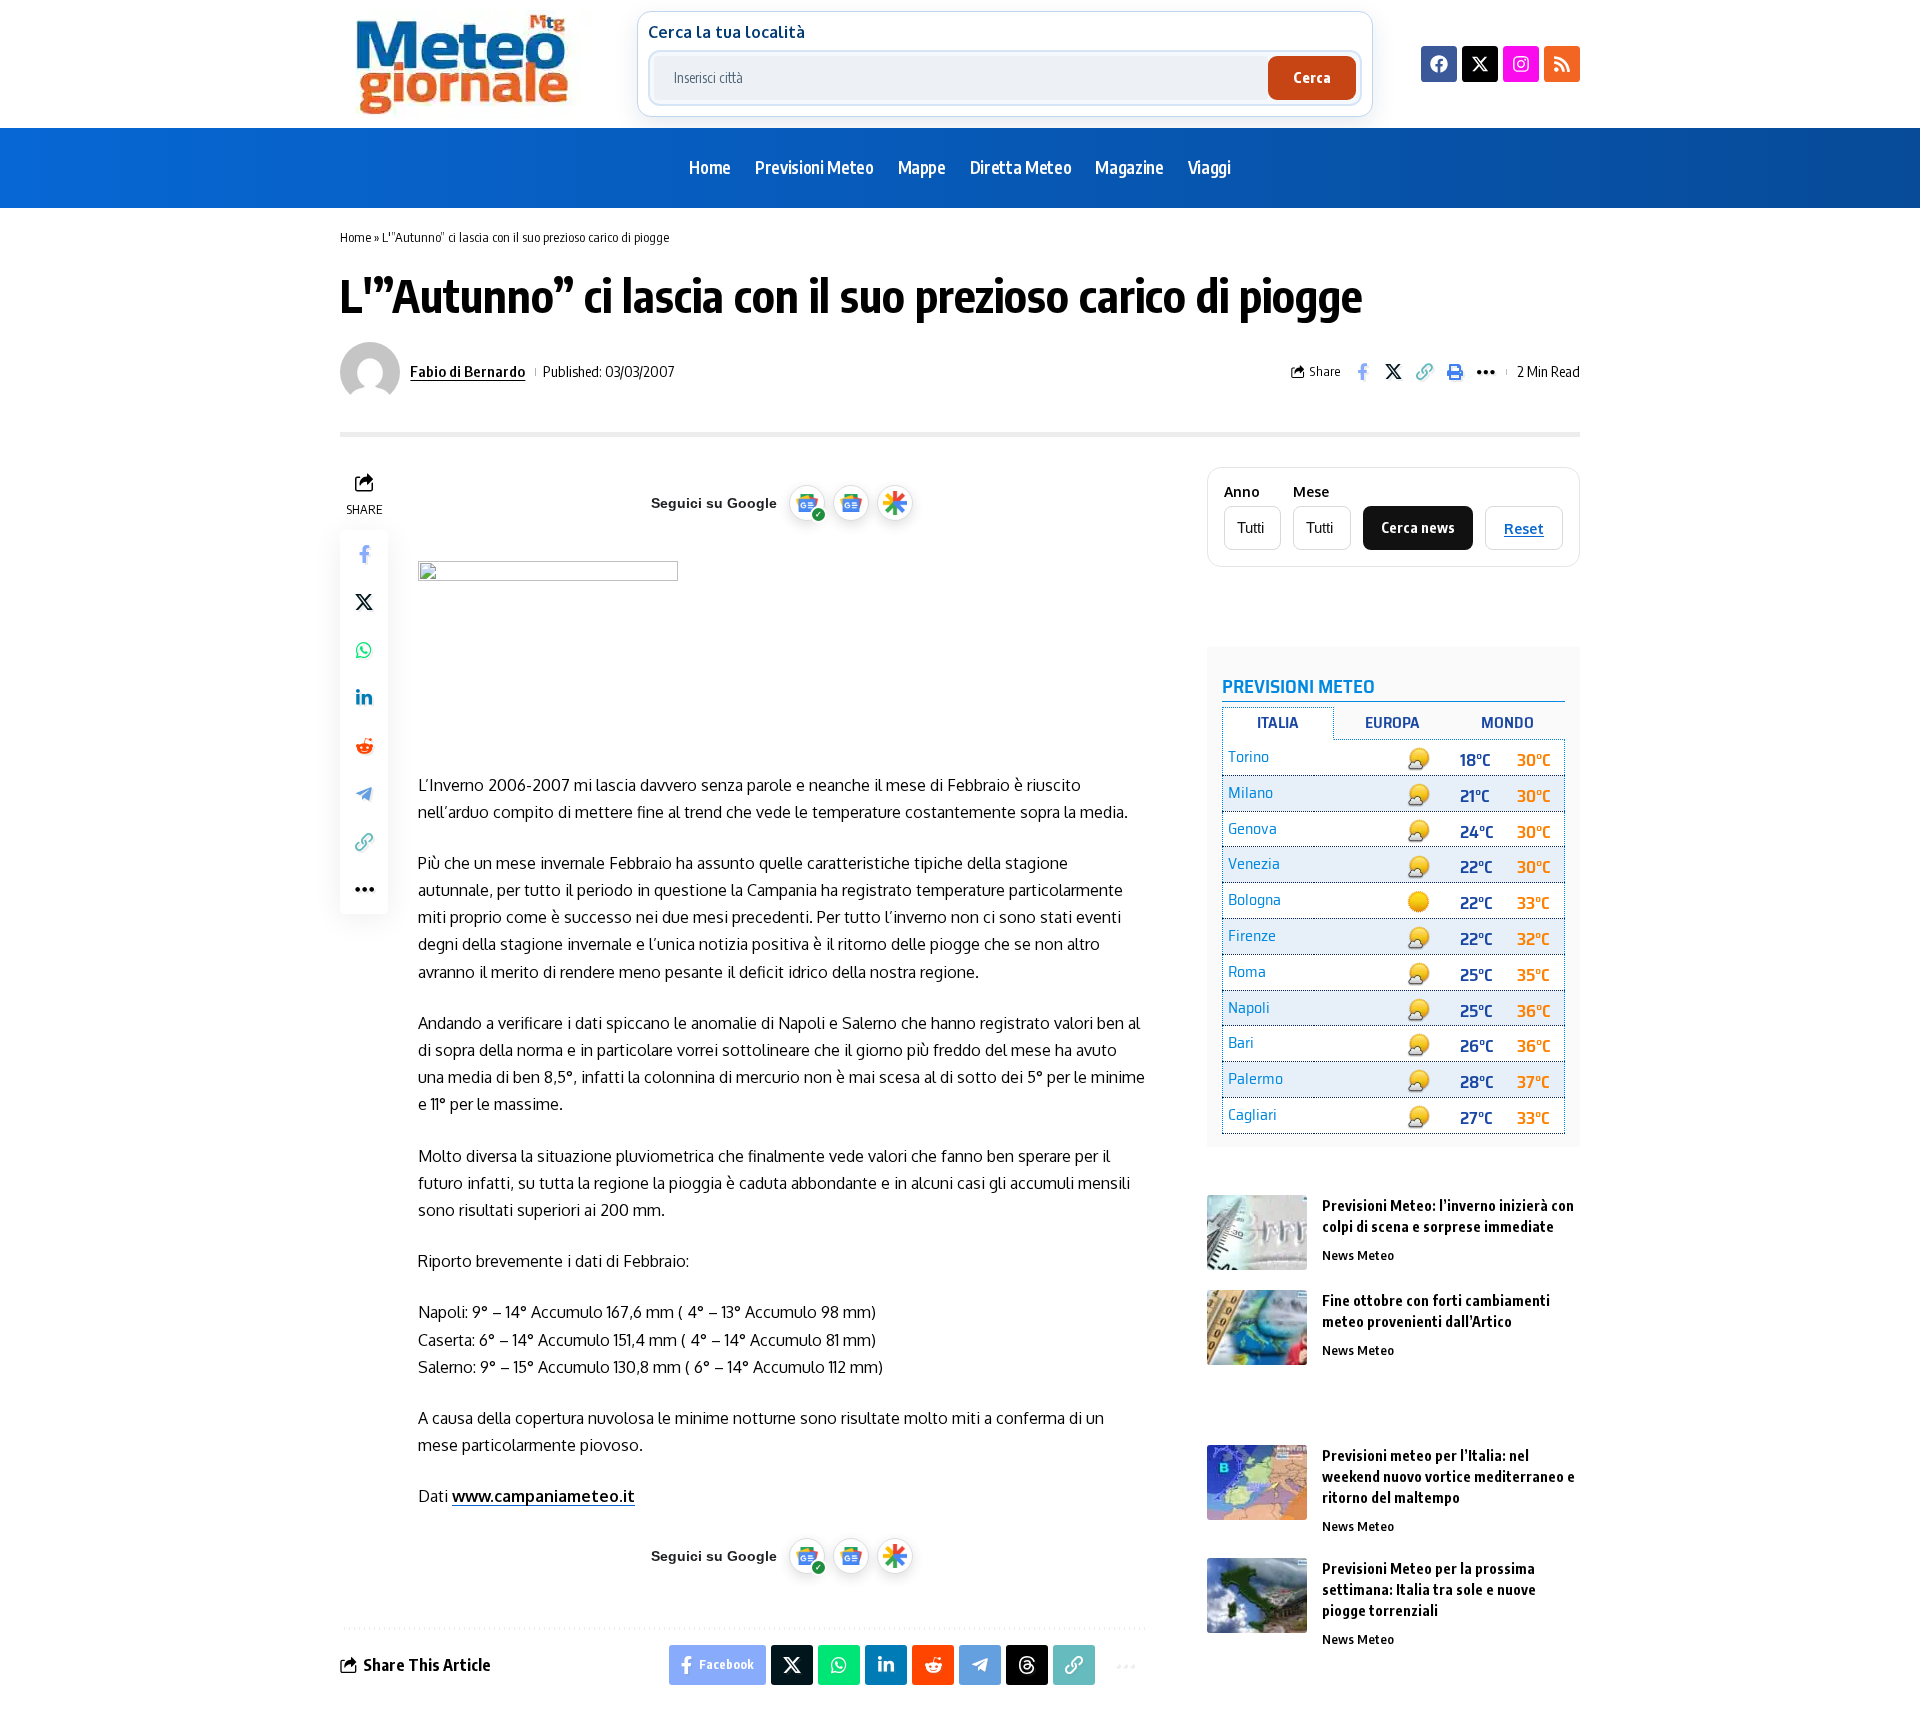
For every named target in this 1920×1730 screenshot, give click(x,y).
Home (355, 237)
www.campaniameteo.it (543, 1496)
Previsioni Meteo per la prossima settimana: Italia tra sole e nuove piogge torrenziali (1429, 1589)
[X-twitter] (1480, 64)
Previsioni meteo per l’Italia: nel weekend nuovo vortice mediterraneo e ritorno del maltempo (1448, 1476)
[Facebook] (1439, 64)
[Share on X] (1393, 372)
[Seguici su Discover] (895, 503)
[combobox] (961, 78)
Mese (1311, 492)
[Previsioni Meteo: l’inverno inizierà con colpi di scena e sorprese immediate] (1257, 1232)
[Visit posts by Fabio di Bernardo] (370, 372)
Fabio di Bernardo (467, 371)
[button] (1424, 372)
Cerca (1312, 77)
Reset (1524, 528)
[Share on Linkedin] (364, 697)
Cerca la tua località (726, 32)
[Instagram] (1521, 64)
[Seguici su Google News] (851, 503)
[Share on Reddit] (364, 745)
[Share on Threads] (1027, 1665)
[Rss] (1562, 64)
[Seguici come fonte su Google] (807, 503)
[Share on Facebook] (1362, 372)
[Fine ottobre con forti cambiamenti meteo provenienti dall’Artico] (1257, 1327)
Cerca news (1418, 527)
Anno (1242, 492)
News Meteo (1358, 1255)
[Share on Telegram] (364, 793)
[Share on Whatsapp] (364, 649)
